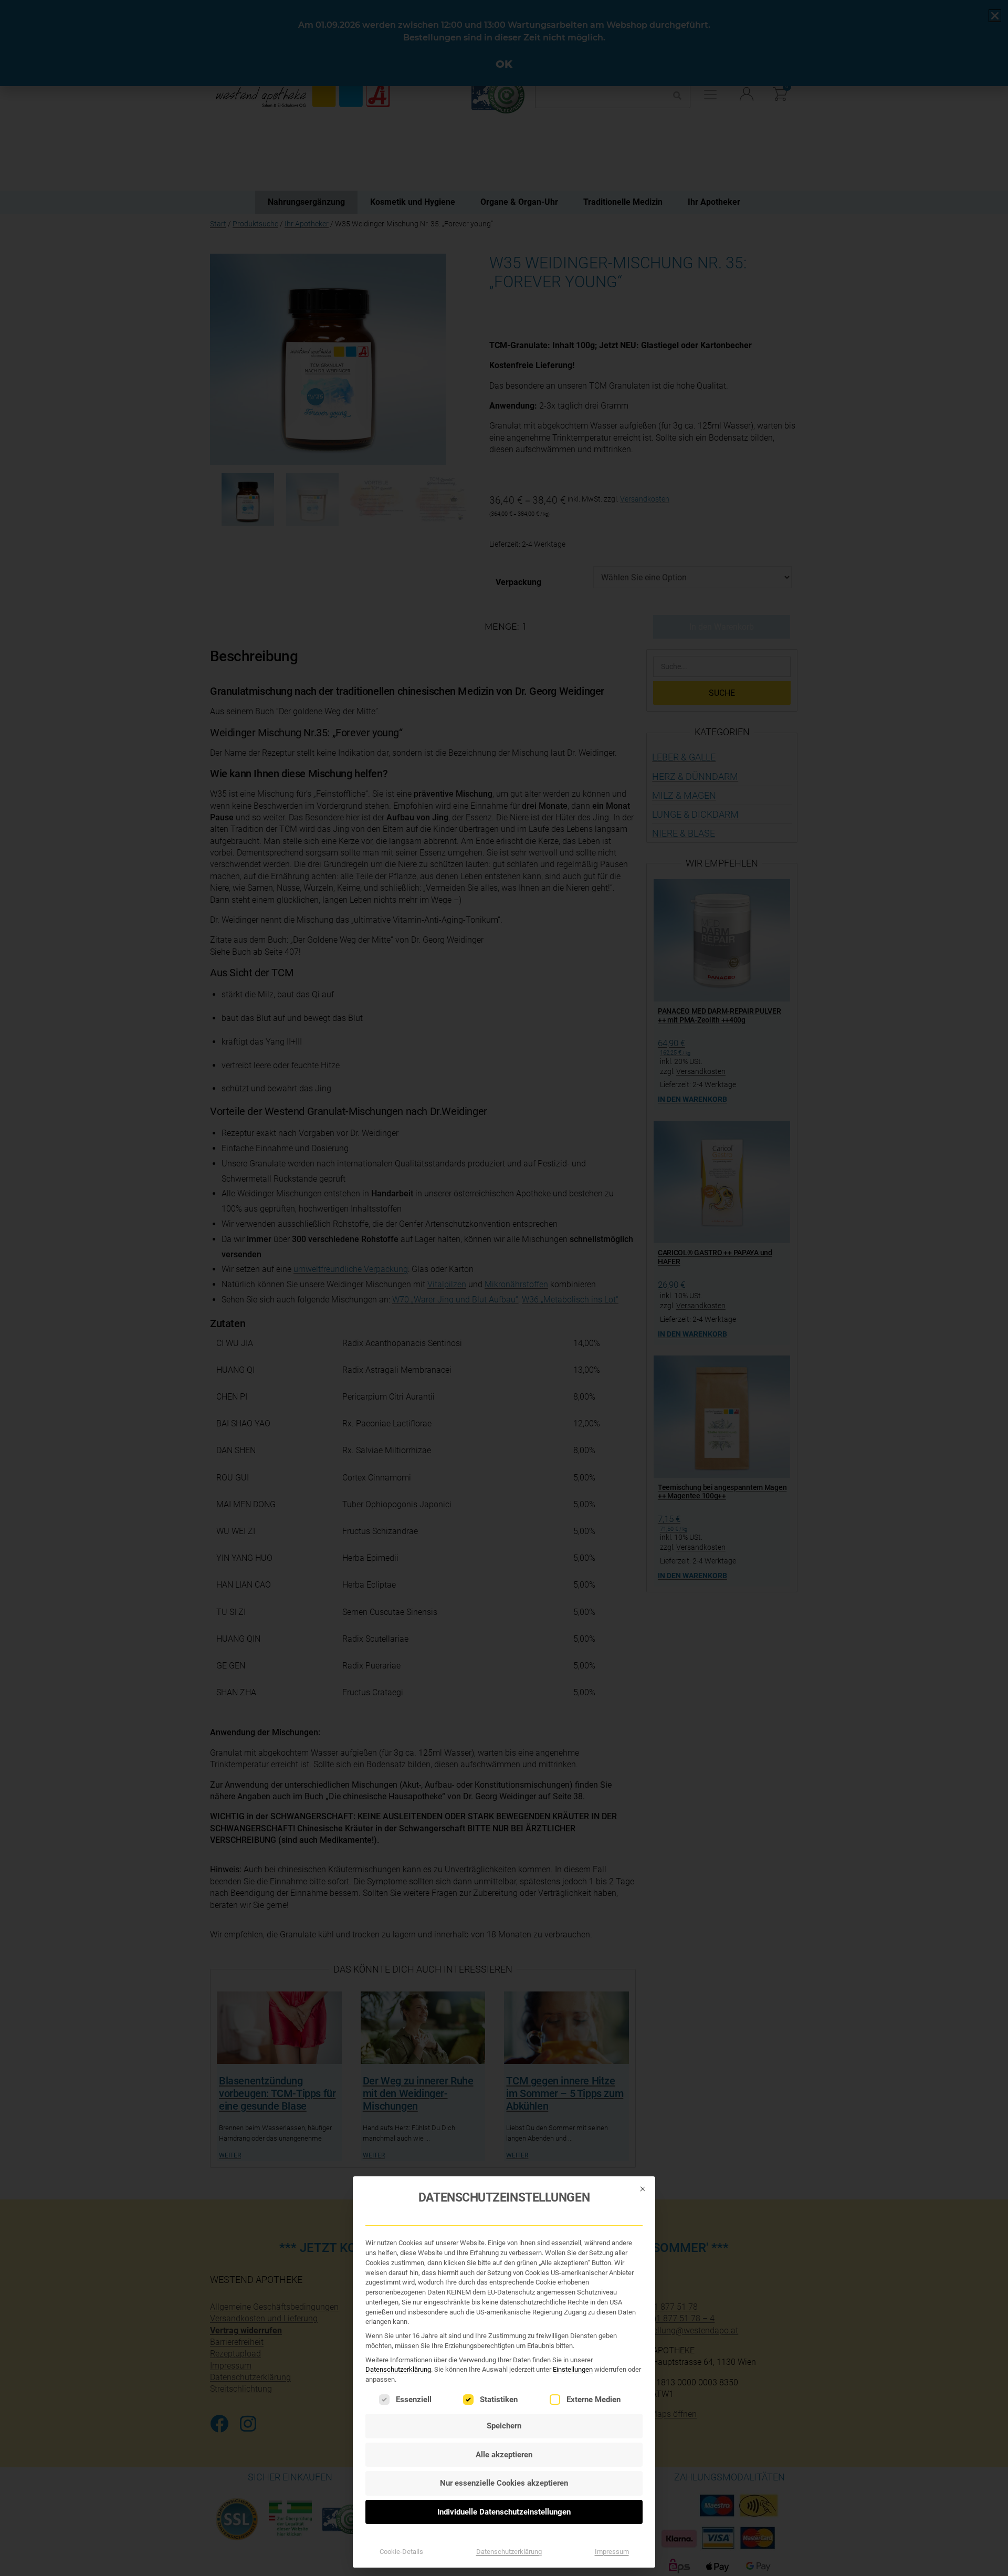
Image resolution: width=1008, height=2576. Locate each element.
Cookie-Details (401, 2552)
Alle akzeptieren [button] (504, 2455)
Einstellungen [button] (573, 2369)
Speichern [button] (504, 2426)
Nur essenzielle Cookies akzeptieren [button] (504, 2483)
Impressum (612, 2552)
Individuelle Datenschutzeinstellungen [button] (504, 2512)
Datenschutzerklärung (398, 2369)
